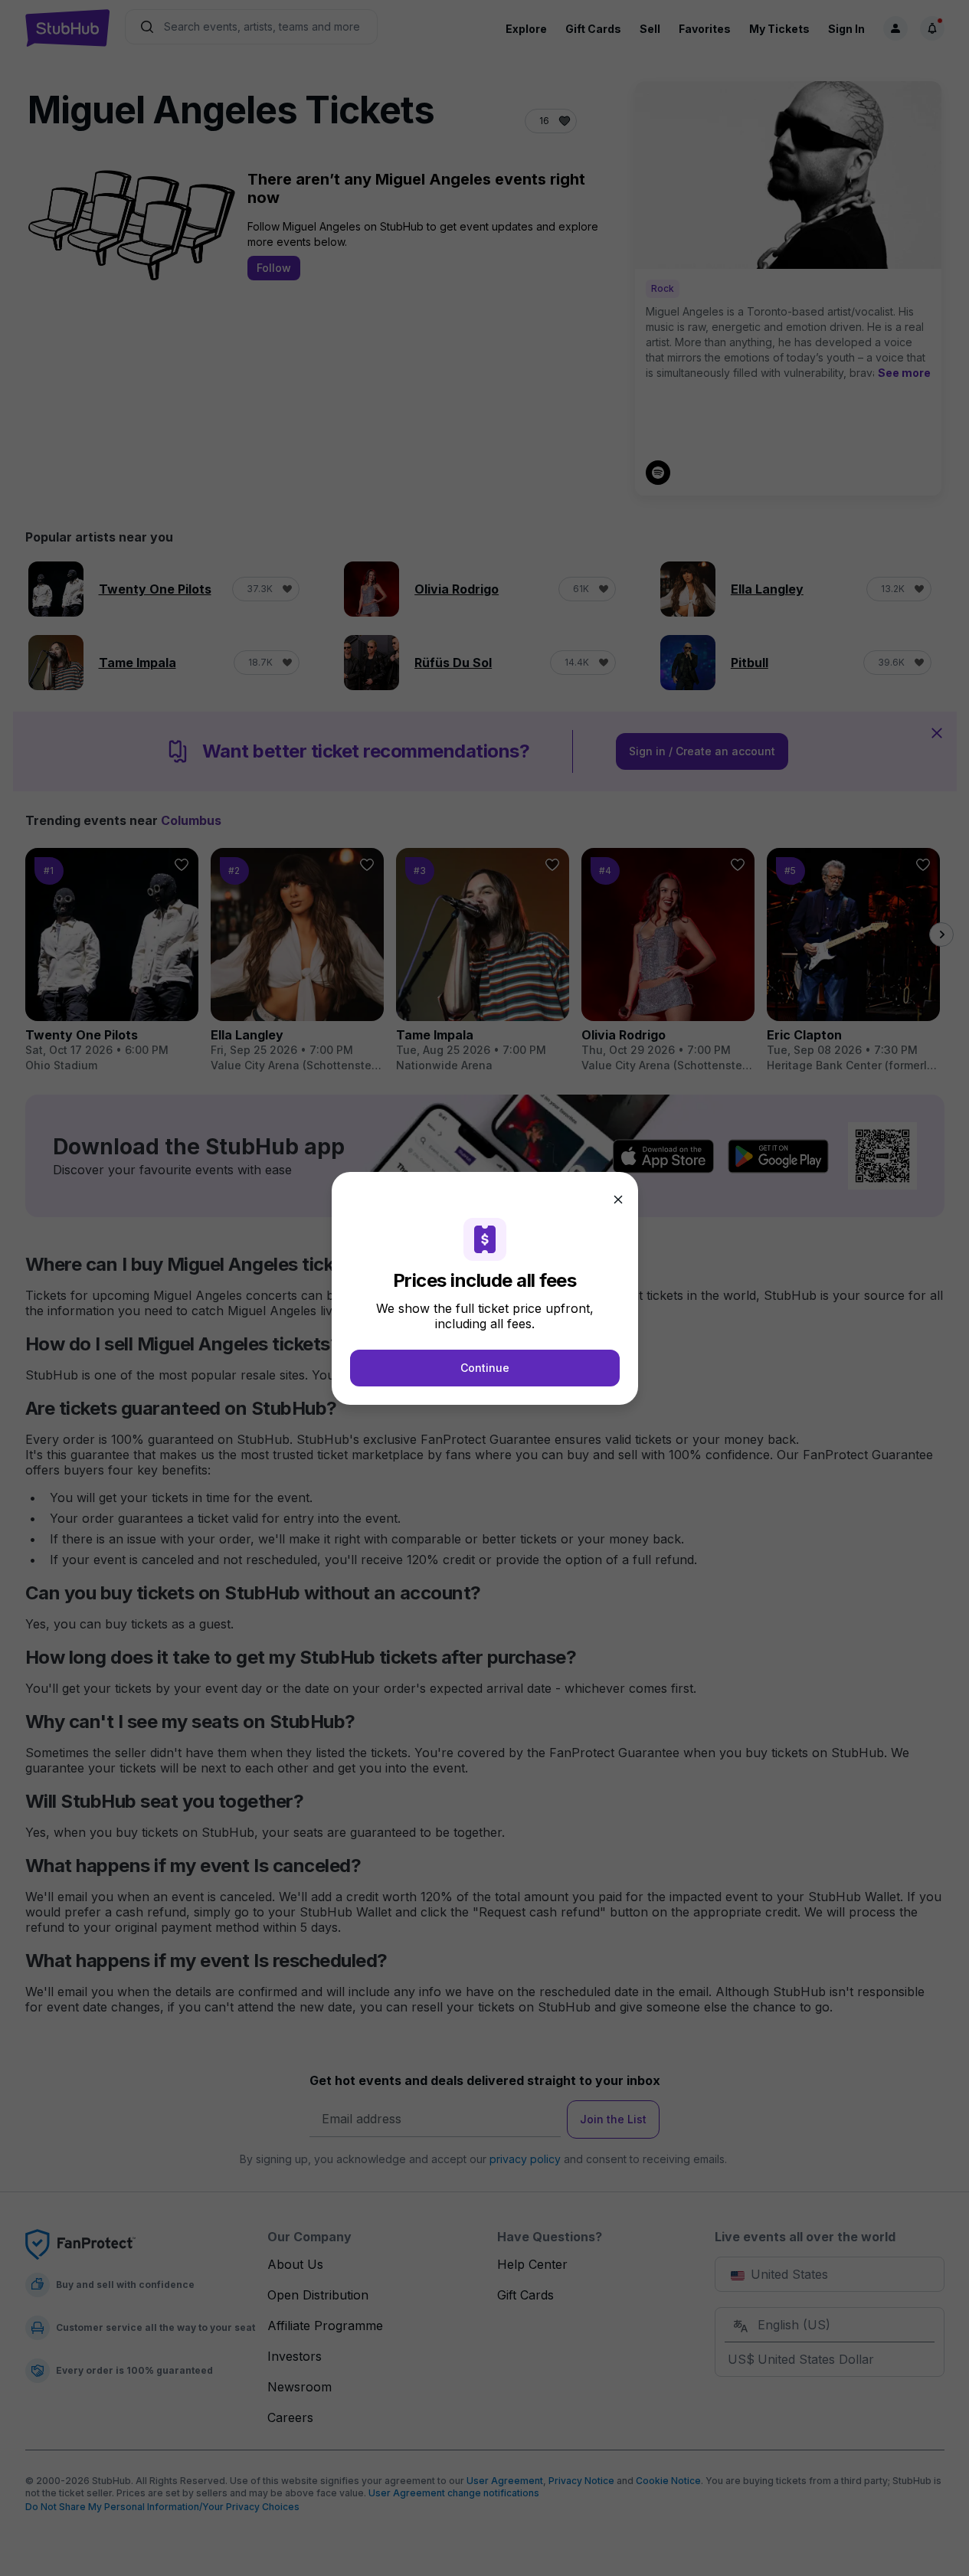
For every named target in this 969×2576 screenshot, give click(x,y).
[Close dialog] (618, 1200)
